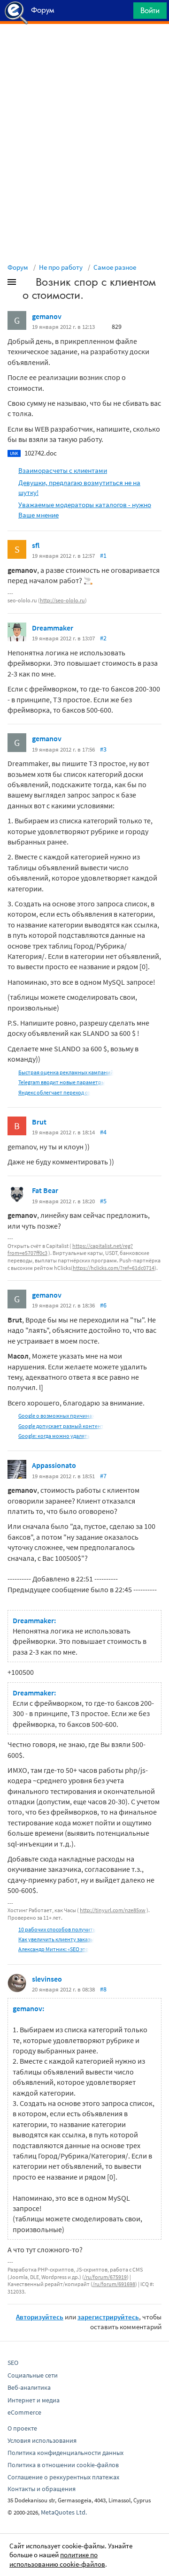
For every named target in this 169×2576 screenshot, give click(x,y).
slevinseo (47, 1979)
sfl (36, 545)
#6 (103, 1305)
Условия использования (42, 2440)
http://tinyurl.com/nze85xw (113, 1910)
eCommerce (24, 2412)
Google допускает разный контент (61, 1426)
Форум (18, 267)
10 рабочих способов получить (57, 1929)
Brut (39, 1122)
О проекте (22, 2428)
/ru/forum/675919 (105, 2277)
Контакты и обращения (42, 2489)
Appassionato (54, 1465)
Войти (150, 10)
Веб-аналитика (29, 2387)
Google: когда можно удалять (54, 1436)
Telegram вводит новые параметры (62, 1082)
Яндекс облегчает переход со (54, 1092)
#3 (103, 749)
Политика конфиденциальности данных (65, 2453)
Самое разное (115, 267)
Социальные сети (33, 2375)
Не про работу (61, 267)
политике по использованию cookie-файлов (57, 2559)
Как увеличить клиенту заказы (56, 1939)
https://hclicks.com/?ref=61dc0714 (114, 1268)
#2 (103, 638)
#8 (103, 1989)
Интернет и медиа (34, 2400)
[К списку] (27, 284)
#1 (103, 555)
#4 (103, 1132)
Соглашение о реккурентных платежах (63, 2477)
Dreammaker (53, 628)
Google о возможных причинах (56, 1416)
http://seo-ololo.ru (62, 600)
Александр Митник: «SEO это (54, 1949)
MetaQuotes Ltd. (64, 2512)
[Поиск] (123, 13)
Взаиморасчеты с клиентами (63, 470)
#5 (103, 1201)
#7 (103, 1476)
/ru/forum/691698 (114, 2284)
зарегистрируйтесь (108, 2317)
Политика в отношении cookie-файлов (63, 2465)
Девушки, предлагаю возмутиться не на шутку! (79, 487)
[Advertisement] (84, 47)
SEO (13, 2363)
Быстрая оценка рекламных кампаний (66, 1072)
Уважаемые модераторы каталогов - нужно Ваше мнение (85, 509)
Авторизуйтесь (40, 2317)
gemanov (47, 316)
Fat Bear (45, 1190)
